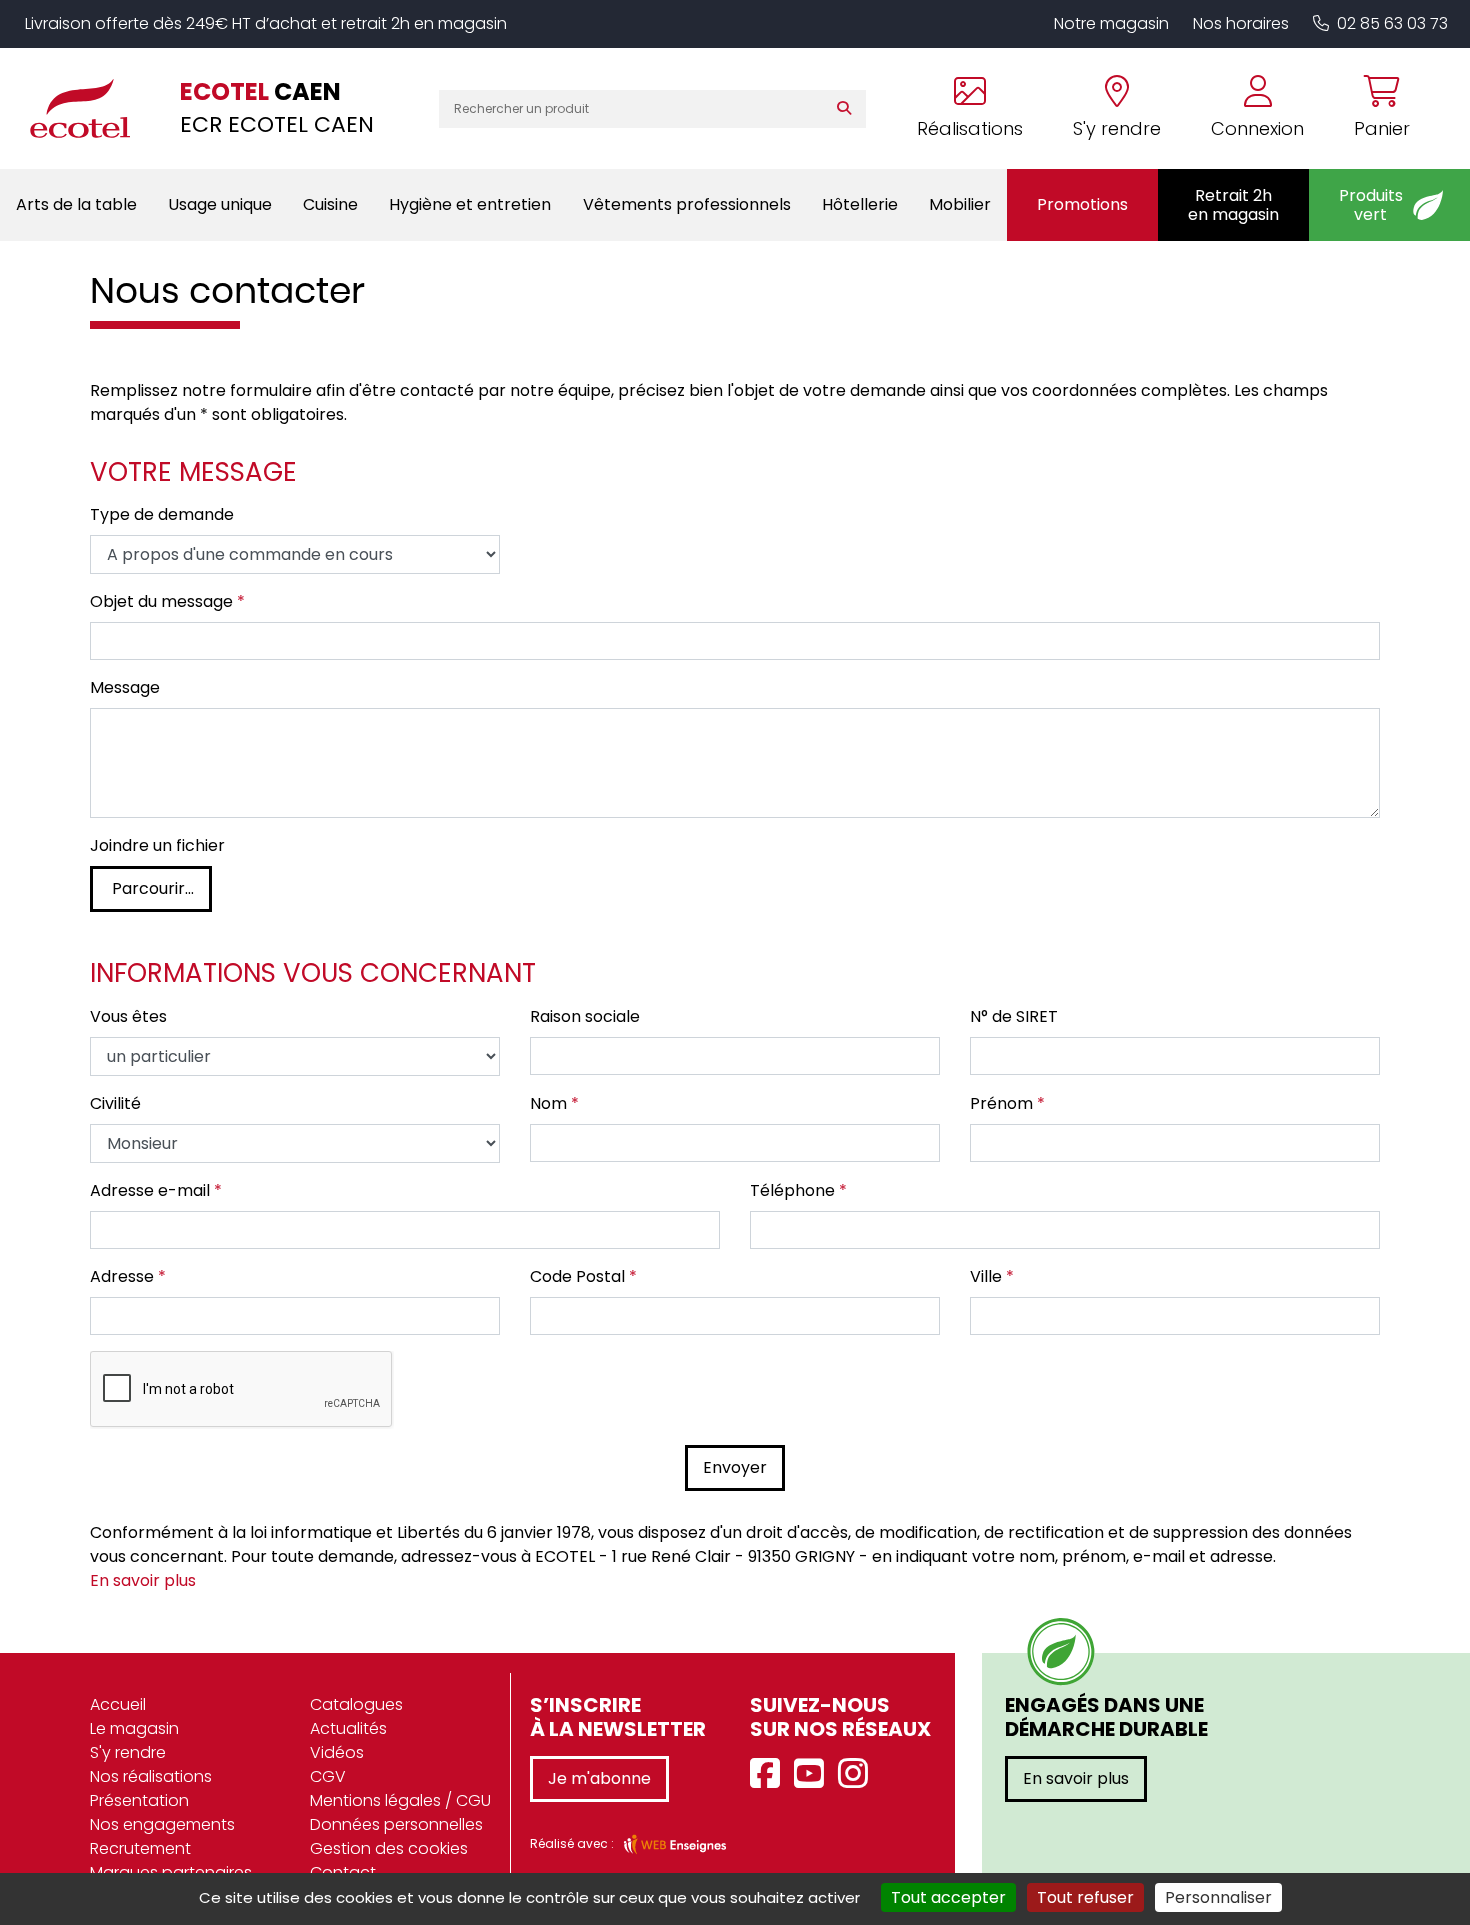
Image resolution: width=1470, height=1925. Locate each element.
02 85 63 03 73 (1392, 23)
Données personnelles (396, 1824)
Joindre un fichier (157, 845)
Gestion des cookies (389, 1848)
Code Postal (583, 1276)
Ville (992, 1276)
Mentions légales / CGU (400, 1800)
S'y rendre (128, 1752)
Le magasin (134, 1728)
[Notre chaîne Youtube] (814, 1774)
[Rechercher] (848, 109)
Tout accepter (948, 1897)
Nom (554, 1103)
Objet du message (167, 601)
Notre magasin (1111, 23)
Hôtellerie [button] (860, 204)
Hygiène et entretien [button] (470, 204)
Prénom (1007, 1103)
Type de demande (162, 514)
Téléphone (798, 1190)
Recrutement (140, 1848)
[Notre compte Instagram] (858, 1774)
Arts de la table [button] (76, 204)
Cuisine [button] (330, 204)
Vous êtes (128, 1016)
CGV (328, 1776)
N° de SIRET (1014, 1016)
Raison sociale (585, 1016)
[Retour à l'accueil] (90, 108)
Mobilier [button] (960, 204)
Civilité (115, 1103)
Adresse (128, 1276)
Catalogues (356, 1704)
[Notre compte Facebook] (770, 1774)
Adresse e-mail (156, 1190)
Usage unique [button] (220, 204)
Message (125, 687)
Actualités (348, 1728)
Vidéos (337, 1752)
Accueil (118, 1704)
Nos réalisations (151, 1776)
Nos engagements (162, 1824)
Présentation (139, 1800)
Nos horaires (1241, 23)
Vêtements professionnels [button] (687, 204)
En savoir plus (143, 1580)
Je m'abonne (599, 1778)
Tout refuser (1085, 1897)
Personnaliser (1218, 1897)
